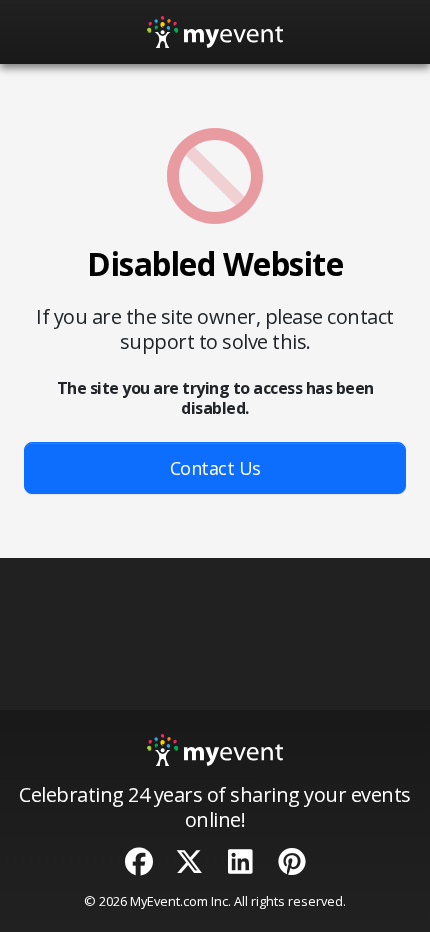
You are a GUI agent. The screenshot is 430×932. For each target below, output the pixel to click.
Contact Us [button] (215, 468)
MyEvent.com (169, 901)
